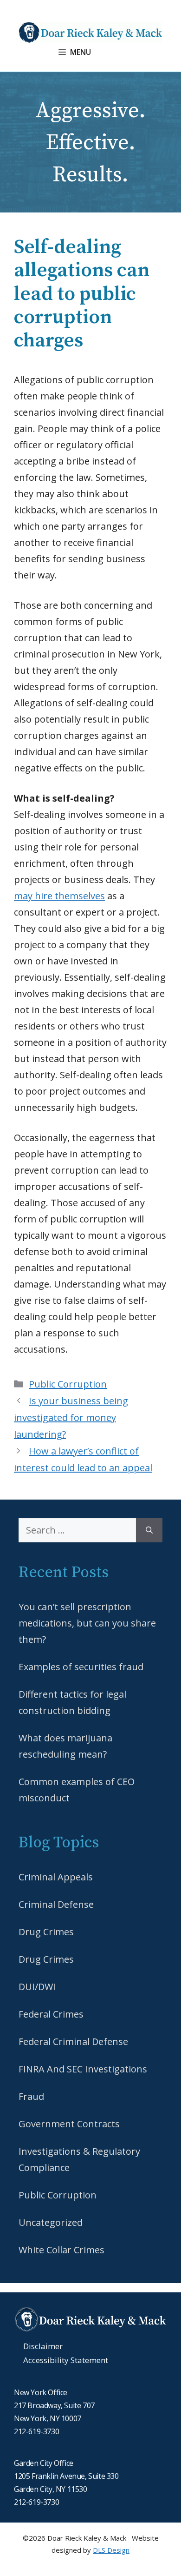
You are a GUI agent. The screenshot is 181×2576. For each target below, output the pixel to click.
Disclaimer (43, 2346)
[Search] (149, 1530)
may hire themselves (59, 896)
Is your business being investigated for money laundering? (71, 1417)
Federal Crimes (51, 2014)
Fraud (31, 2096)
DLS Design (111, 2550)
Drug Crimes (46, 1932)
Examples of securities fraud (81, 1667)
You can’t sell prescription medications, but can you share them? (87, 1623)
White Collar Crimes (61, 2250)
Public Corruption (68, 1384)
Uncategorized (51, 2222)
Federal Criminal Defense (73, 2042)
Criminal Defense (56, 1904)
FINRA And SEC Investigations (83, 2069)
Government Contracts (69, 2124)
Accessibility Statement (66, 2360)
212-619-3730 (36, 2431)
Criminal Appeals (56, 1877)
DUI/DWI (37, 1987)
